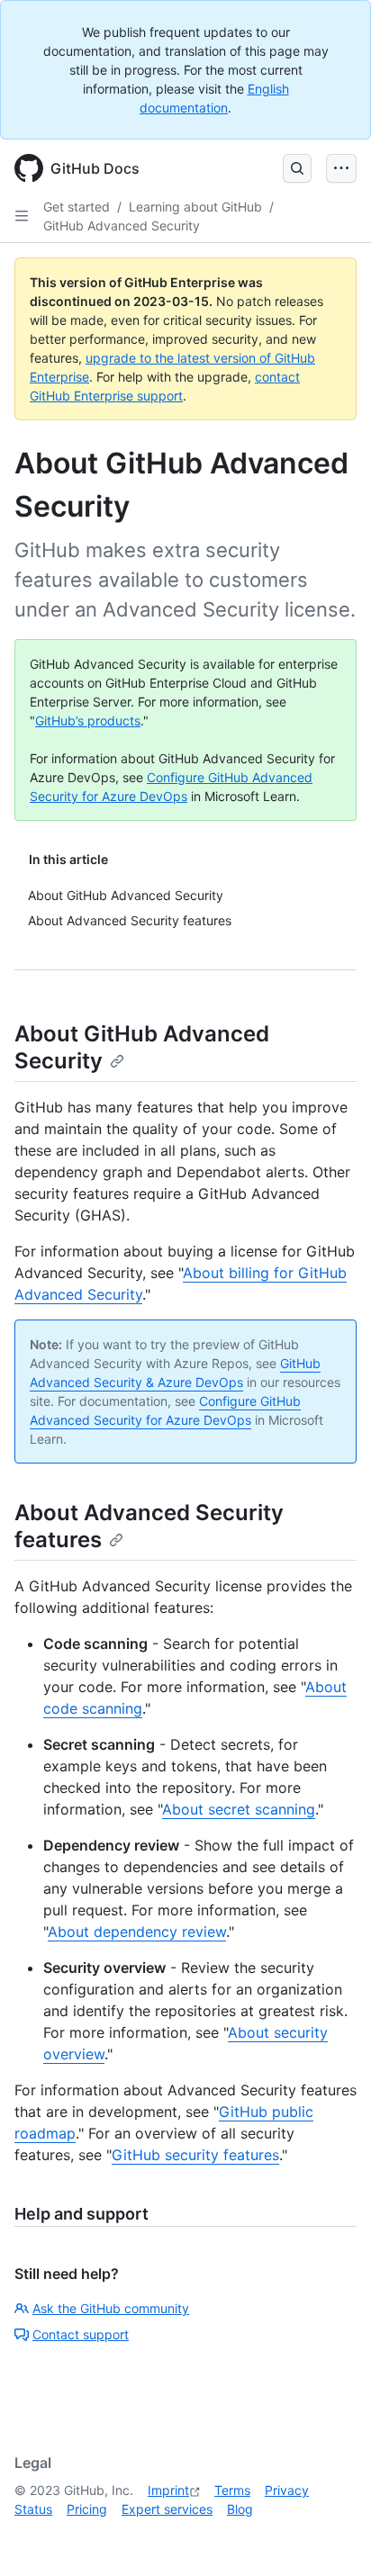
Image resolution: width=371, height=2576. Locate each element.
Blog (240, 2509)
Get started (77, 207)
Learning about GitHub (195, 207)
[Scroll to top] (331, 2536)
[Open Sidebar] (22, 216)
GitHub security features (195, 2155)
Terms (232, 2490)
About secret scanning (239, 1809)
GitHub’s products (88, 721)
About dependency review (137, 1932)
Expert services (167, 2509)
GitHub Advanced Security (122, 225)
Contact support (81, 2334)
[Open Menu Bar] (341, 168)
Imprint (168, 2490)
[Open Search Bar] (297, 168)
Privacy (287, 2490)
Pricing (87, 2509)
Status (33, 2509)
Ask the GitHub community (111, 2308)
